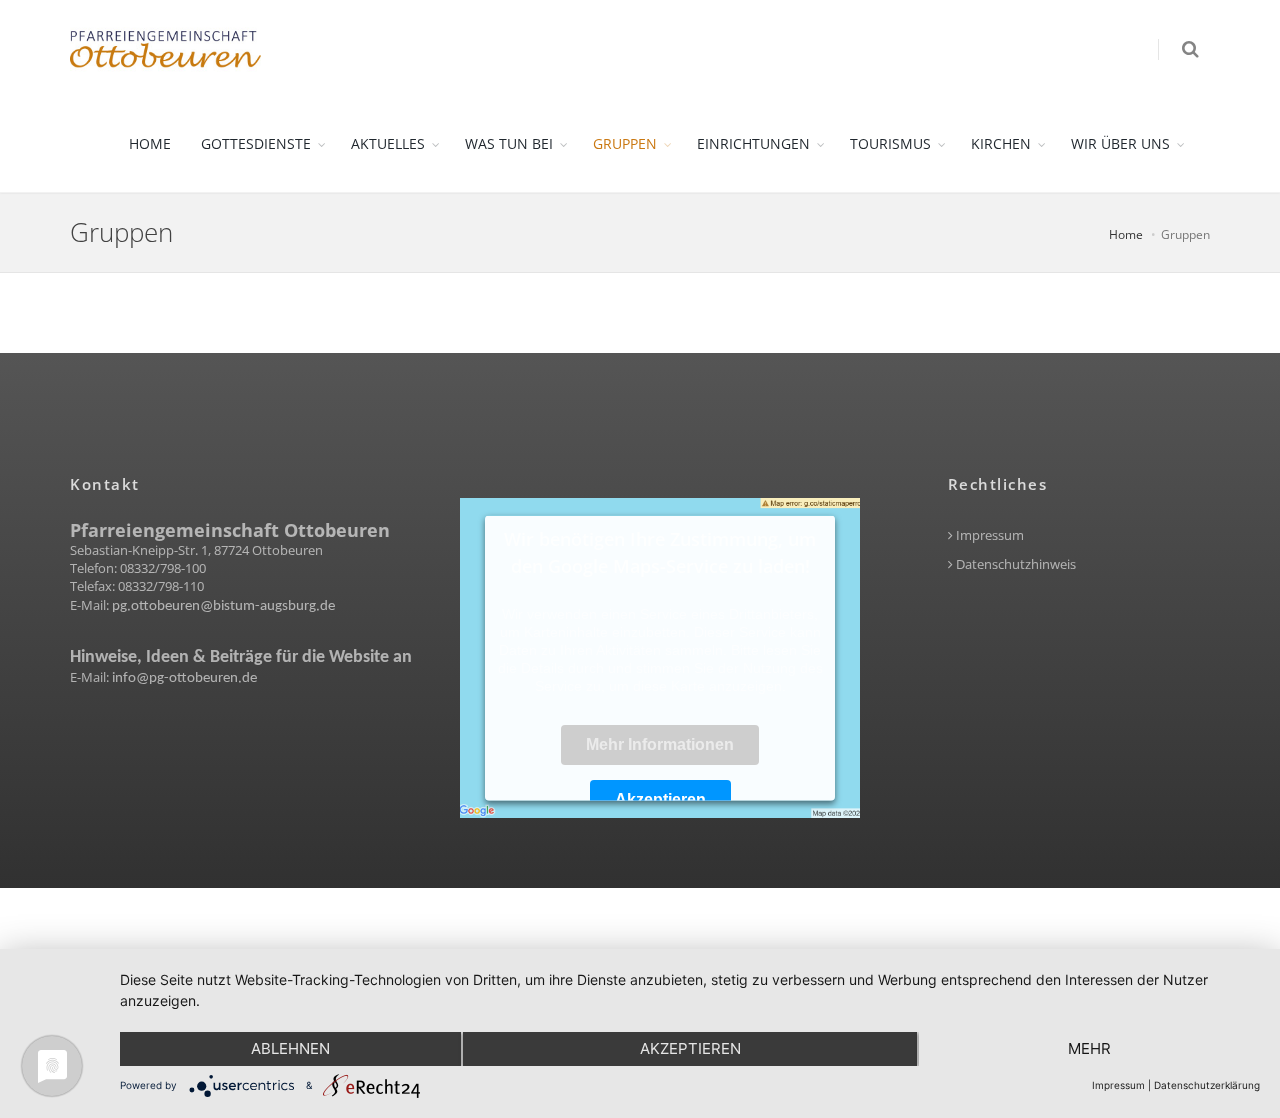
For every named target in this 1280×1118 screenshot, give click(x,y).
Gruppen (625, 143)
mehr (1089, 1048)
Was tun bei (509, 143)
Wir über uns (1120, 143)
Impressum (988, 535)
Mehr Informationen (660, 744)
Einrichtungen (753, 143)
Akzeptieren (660, 799)
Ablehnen (290, 1048)
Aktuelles (388, 143)
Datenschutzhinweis (1014, 564)
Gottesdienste (256, 143)
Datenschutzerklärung (1207, 1085)
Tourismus (890, 143)
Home (150, 143)
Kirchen (1001, 143)
